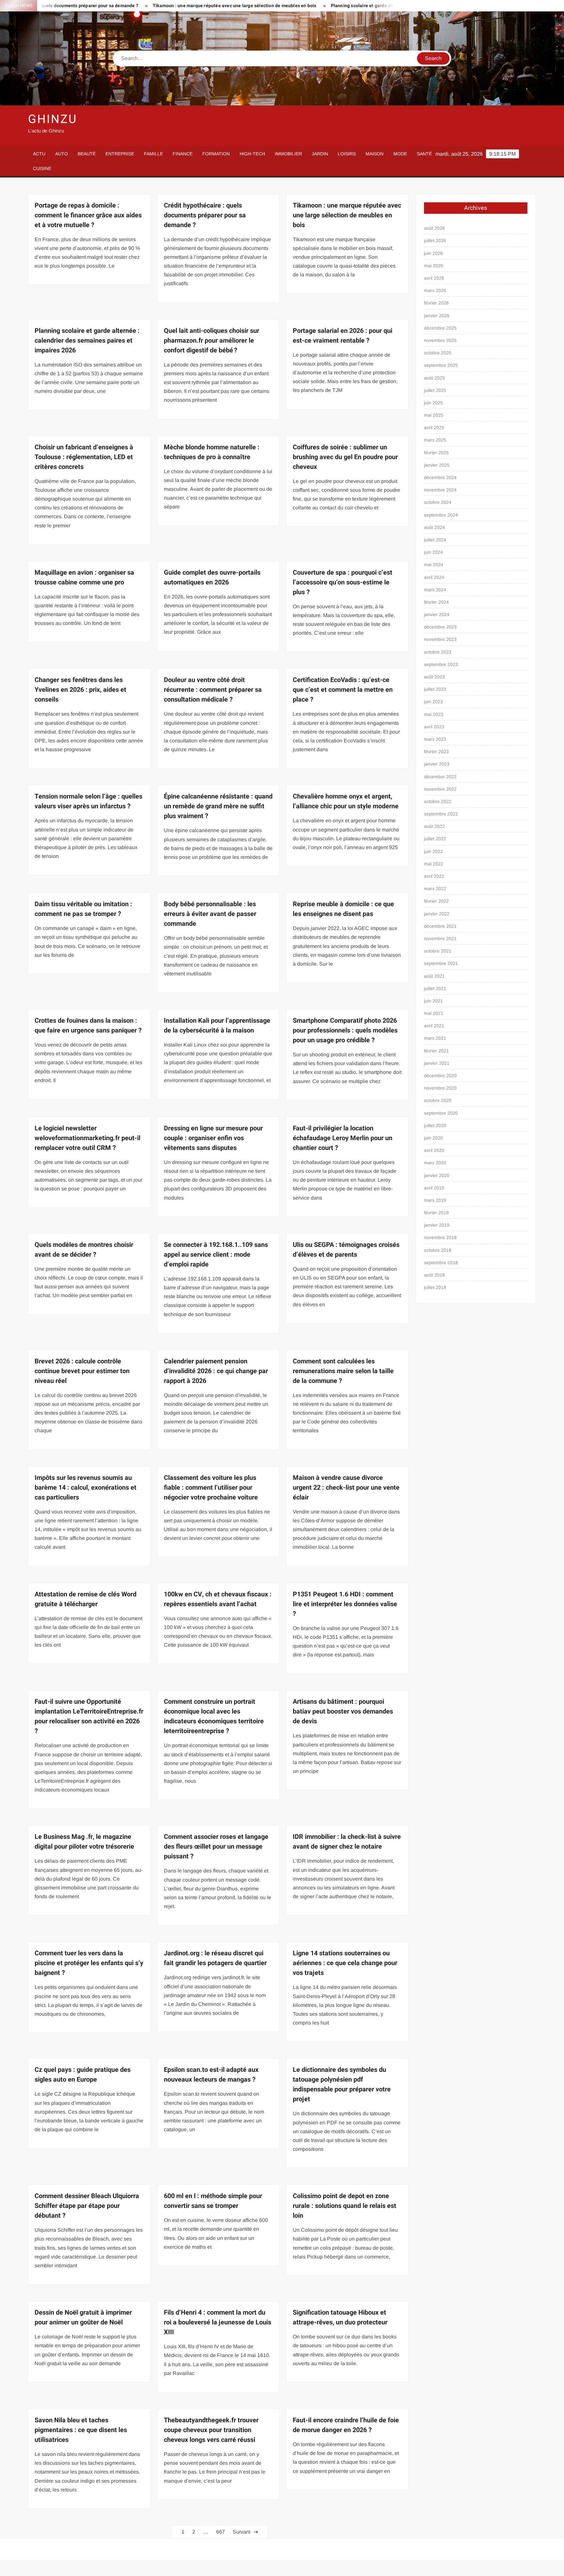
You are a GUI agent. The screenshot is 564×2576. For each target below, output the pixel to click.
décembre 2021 (440, 926)
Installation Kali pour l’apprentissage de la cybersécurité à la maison (217, 1025)
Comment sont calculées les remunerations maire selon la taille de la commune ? (343, 1371)
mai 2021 (434, 1013)
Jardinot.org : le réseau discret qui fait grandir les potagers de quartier (215, 1958)
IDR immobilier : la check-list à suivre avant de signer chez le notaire (347, 1842)
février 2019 (436, 1213)
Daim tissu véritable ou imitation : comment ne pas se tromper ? (83, 909)
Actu (39, 154)
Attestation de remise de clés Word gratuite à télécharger (86, 1599)
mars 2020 (435, 1163)
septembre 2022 (441, 814)
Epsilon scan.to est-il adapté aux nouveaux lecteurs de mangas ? (211, 2075)
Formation (216, 154)
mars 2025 (435, 440)
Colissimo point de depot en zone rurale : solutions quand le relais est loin (345, 2206)
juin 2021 (433, 1001)
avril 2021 (434, 1026)
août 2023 (434, 677)
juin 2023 (433, 702)
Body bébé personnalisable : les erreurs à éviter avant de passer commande (210, 914)
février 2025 (436, 453)
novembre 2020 (440, 1088)
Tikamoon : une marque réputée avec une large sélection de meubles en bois (142, 6)
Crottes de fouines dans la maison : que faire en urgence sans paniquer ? (88, 1025)
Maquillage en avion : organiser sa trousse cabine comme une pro (84, 577)
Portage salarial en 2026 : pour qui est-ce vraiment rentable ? (343, 336)
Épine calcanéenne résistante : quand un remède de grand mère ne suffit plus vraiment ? (218, 806)
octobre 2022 (438, 801)
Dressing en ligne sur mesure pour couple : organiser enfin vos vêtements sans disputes (213, 1138)
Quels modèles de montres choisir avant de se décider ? (84, 1250)
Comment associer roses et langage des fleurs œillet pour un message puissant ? (216, 1847)
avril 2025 (434, 427)
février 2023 (436, 752)
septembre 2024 (441, 515)
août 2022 (434, 826)
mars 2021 (435, 1038)
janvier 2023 (437, 764)
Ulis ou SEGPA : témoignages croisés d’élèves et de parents (346, 1250)
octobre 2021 (438, 951)
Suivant (242, 2532)
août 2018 (434, 1275)
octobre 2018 (438, 1250)
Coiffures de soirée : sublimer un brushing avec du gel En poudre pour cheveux (345, 457)
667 (220, 2532)
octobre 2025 (438, 353)
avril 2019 (434, 1188)
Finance (183, 154)
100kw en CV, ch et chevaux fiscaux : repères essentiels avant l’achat (218, 1599)
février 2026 (436, 303)
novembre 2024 (440, 490)
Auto (62, 154)
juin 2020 (433, 1138)
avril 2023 (434, 727)
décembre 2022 (440, 777)
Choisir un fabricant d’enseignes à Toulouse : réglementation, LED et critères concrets (84, 457)
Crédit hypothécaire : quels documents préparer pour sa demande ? (205, 215)
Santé (424, 154)
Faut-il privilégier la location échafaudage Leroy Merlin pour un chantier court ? (343, 1138)
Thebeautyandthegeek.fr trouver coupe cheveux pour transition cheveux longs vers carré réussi (211, 2430)
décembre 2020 (440, 1076)
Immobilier (288, 154)
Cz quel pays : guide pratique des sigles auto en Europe (83, 2075)
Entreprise (120, 154)
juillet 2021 (435, 988)
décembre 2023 (440, 627)
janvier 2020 (437, 1175)
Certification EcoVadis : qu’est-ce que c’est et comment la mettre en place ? (343, 690)
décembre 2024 (440, 477)
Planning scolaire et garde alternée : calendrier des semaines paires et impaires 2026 (330, 6)
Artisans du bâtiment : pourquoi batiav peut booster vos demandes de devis (343, 1711)
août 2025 (434, 378)
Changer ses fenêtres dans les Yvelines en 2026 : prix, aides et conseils (80, 690)
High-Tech (252, 154)
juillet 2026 (435, 241)
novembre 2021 (440, 939)
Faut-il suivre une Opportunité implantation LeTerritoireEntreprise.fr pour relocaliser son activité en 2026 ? (89, 1716)
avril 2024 (434, 577)
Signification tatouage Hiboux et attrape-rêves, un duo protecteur (340, 2317)
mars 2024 (435, 590)
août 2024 (434, 527)
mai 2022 (434, 864)
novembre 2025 (440, 340)
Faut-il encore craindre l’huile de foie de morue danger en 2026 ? (346, 2425)
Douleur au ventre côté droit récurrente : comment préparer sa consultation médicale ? (213, 690)
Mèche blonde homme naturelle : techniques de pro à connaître (212, 452)
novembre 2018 (440, 1237)
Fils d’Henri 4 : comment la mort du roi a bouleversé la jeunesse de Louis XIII (218, 2322)
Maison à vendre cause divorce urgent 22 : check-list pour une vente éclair (346, 1488)
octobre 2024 (438, 502)
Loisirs (347, 154)
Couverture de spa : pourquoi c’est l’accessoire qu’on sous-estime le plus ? (343, 582)
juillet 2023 (435, 689)
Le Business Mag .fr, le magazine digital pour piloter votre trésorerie (84, 1842)
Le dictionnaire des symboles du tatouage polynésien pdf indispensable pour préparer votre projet (342, 2084)
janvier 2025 (437, 465)
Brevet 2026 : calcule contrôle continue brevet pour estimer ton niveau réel (82, 1371)
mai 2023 (434, 714)
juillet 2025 (435, 390)
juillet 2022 (435, 839)
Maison (375, 154)
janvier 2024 (437, 614)
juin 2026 (433, 253)
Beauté (87, 154)
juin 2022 (433, 851)
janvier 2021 (437, 1063)
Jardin (320, 154)
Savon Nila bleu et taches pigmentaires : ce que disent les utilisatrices (81, 2430)
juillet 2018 (435, 1287)
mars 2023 (435, 739)
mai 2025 (434, 415)
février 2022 (436, 901)
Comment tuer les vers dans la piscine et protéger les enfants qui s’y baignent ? (89, 1963)
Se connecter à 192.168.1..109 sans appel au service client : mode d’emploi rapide (216, 1255)
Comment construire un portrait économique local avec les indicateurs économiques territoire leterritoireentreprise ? (214, 1716)
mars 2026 (435, 290)
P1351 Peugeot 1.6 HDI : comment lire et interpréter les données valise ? (345, 1604)
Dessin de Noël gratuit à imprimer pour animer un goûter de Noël (83, 2317)
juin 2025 (433, 403)
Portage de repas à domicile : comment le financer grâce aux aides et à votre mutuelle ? (88, 215)
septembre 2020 (441, 1113)
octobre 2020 (438, 1100)
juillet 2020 (435, 1125)
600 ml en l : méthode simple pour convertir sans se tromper (213, 2201)
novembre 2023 (440, 639)
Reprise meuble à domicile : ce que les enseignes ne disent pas (343, 909)
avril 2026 (434, 278)
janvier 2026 (437, 316)
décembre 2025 (440, 328)
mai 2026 (434, 266)
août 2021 (434, 976)
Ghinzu (52, 119)
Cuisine (42, 168)
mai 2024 (434, 565)
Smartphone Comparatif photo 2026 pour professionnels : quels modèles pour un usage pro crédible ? (345, 1030)
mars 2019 (435, 1200)
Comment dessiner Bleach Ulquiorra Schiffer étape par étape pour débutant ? (87, 2206)
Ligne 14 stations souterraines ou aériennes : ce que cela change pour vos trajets (345, 1963)
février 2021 (436, 1051)
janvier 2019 (437, 1225)
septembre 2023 (441, 664)
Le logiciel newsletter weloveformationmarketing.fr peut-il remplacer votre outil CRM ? (87, 1138)
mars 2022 (435, 889)
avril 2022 (434, 876)
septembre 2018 (441, 1263)
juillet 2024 (435, 540)
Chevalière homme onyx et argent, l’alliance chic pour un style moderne (346, 801)
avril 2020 (434, 1150)
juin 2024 (433, 552)
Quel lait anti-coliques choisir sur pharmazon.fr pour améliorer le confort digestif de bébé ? (211, 341)
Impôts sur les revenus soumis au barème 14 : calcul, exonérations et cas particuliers (86, 1488)
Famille (153, 154)
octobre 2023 (438, 652)
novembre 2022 (440, 789)
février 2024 (436, 602)
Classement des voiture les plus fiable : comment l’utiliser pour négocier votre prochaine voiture (211, 1488)
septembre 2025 (441, 365)
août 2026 (434, 228)
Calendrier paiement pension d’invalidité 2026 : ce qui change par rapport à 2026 (216, 1371)
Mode (400, 154)
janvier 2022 (437, 914)
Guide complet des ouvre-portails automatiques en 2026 (212, 577)
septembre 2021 (441, 963)
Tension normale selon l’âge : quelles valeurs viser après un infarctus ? (88, 801)
